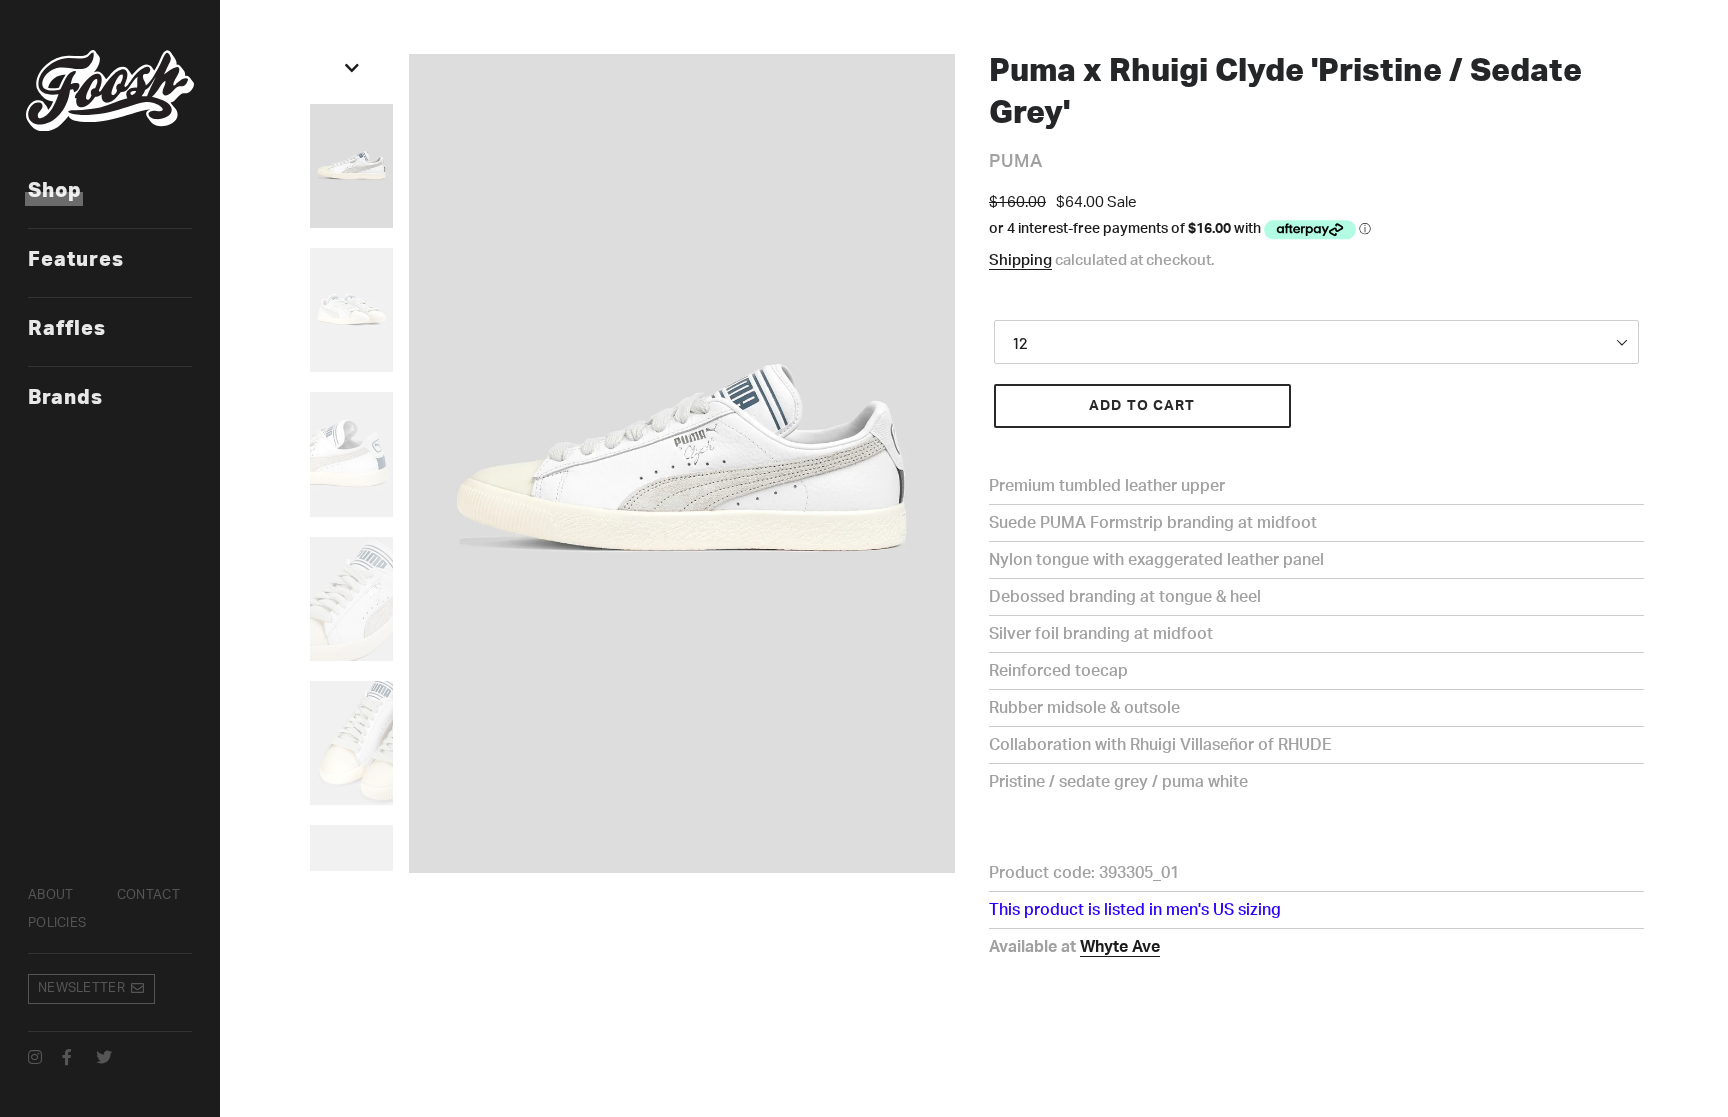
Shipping (1020, 260)
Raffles (67, 329)
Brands (65, 398)
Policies (57, 923)
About (51, 895)
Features (76, 260)
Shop (55, 191)
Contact (148, 895)
